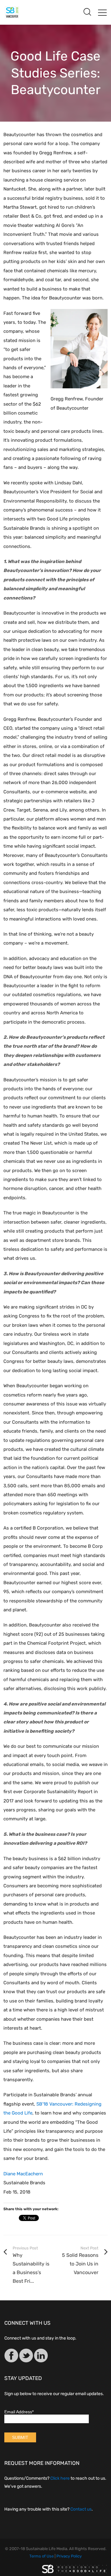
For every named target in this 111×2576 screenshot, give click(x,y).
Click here (60, 2478)
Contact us (81, 2509)
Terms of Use (41, 2556)
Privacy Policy (69, 2556)
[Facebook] (11, 2357)
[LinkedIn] (41, 2357)
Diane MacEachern (23, 2174)
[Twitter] (26, 2357)
